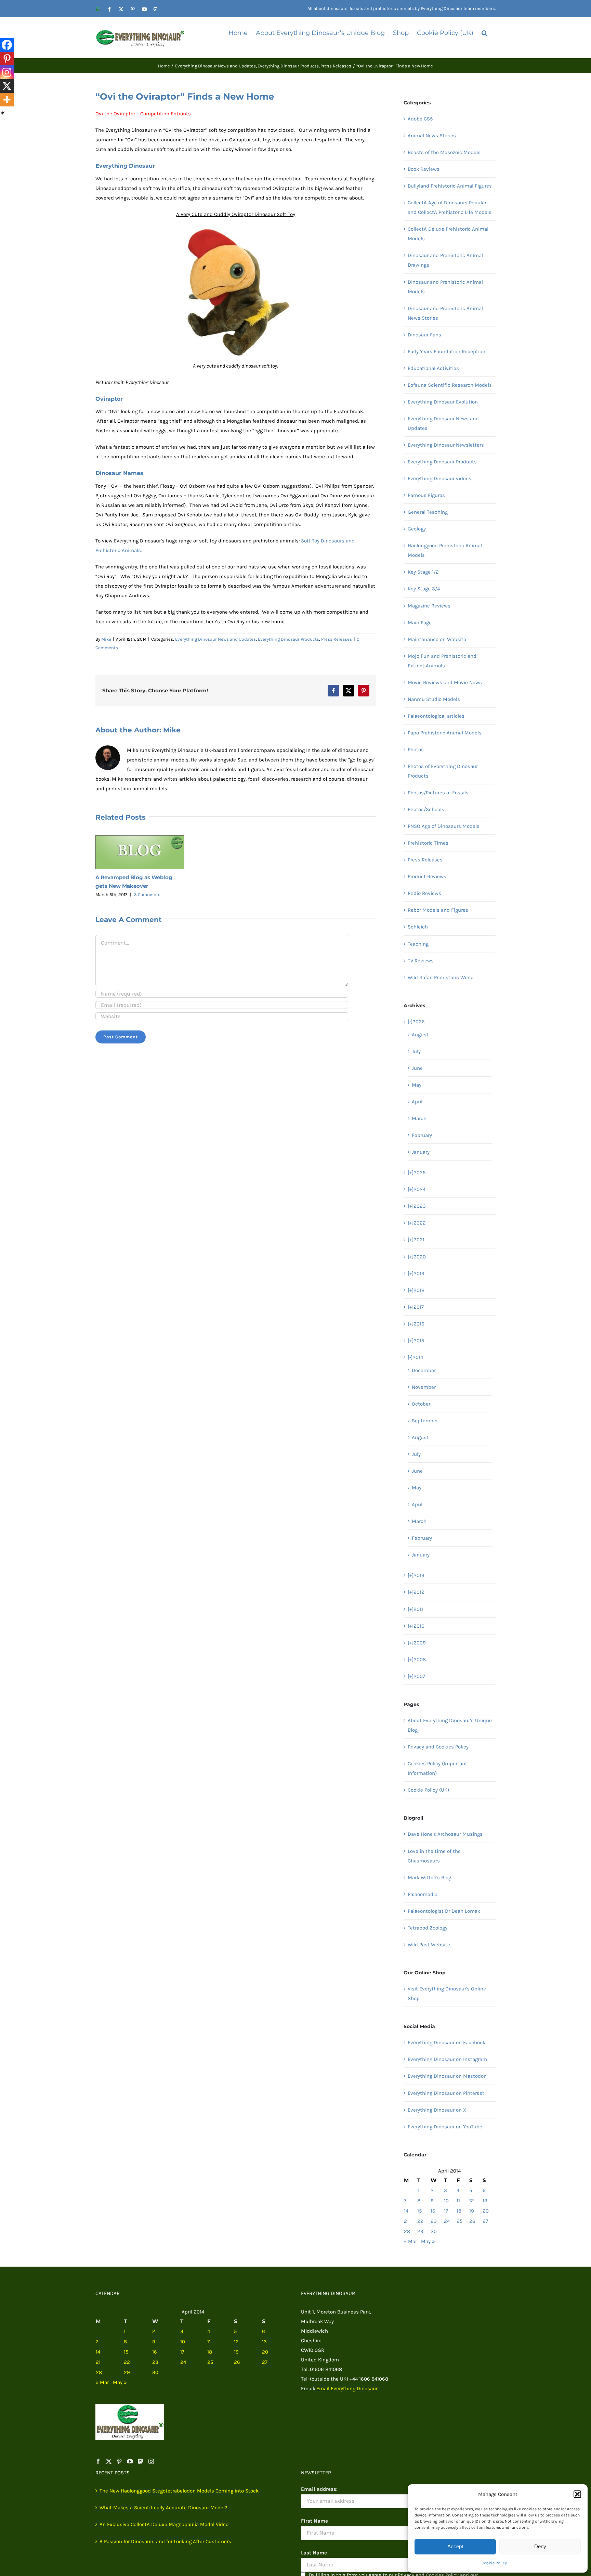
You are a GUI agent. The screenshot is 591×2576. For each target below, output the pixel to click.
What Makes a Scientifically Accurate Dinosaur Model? (163, 2508)
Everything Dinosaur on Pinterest (446, 2093)
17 (446, 2211)
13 (485, 2201)
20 (486, 2211)
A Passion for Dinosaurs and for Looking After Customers (165, 2541)
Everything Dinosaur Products (288, 639)
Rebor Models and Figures (438, 910)
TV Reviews (421, 961)
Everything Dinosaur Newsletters (446, 445)
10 (446, 2201)
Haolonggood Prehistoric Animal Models (445, 550)
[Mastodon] (141, 2461)
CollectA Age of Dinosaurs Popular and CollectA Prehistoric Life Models (450, 207)
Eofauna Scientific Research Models (450, 385)
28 (407, 2231)
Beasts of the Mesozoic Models (444, 152)
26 (472, 2221)
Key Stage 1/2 (423, 572)
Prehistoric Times (428, 843)
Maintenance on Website (437, 639)
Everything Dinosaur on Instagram (447, 2059)
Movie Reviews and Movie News (445, 682)
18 (459, 2211)
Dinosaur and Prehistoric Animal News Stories (445, 313)
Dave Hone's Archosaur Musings (445, 1834)
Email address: (319, 2489)
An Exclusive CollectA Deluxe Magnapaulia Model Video (164, 2524)
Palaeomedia (423, 1894)
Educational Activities (433, 368)
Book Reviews (424, 169)
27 (485, 2221)
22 (420, 2221)
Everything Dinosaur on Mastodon (447, 2076)
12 (472, 2201)
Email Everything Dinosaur (347, 2388)
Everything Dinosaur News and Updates (215, 639)
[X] (7, 86)
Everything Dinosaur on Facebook (446, 2042)
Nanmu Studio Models (434, 699)
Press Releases (337, 639)
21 (406, 2221)
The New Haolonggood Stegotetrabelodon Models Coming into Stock (179, 2491)
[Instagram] (7, 72)
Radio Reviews (424, 893)
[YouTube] (130, 2461)
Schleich (418, 927)
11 (458, 2201)
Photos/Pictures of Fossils (438, 793)
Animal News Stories (432, 136)
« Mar (410, 2241)
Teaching (418, 944)
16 (433, 2211)
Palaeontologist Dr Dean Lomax (444, 1911)
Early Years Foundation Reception (446, 351)
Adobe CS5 (420, 119)
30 (434, 2231)
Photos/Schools (426, 809)
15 (419, 2211)
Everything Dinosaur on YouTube (445, 2127)
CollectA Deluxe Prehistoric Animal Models (448, 234)
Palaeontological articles (436, 716)
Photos (416, 749)
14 (406, 2211)
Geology (417, 529)
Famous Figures (426, 495)
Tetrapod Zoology (428, 1928)
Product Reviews (427, 876)
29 (420, 2231)
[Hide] (3, 113)
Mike (106, 639)
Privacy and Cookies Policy (438, 1747)
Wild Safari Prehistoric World (441, 977)
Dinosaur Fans (424, 335)
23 (434, 2221)
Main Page (420, 623)
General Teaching (428, 512)
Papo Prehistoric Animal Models (445, 733)
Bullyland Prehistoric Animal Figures (450, 186)
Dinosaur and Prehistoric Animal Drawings (445, 260)
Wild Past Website (429, 1945)
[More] (7, 100)
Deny (540, 2546)
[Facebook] (7, 45)
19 (472, 2211)
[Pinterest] (7, 59)
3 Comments (147, 894)
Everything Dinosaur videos (439, 478)
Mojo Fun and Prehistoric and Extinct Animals (442, 661)
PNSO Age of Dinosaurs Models (444, 826)
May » (428, 2241)
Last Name (314, 2553)
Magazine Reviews (429, 606)
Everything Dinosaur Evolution (443, 402)
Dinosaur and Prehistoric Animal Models (445, 287)
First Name (314, 2521)
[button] (577, 2494)
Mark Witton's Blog (429, 1877)
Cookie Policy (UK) (428, 1790)
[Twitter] (109, 2461)
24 (447, 2221)
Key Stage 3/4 (424, 589)
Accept (455, 2546)
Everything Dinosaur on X (437, 2110)
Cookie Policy (494, 2563)
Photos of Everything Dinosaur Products (443, 771)
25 (459, 2221)
